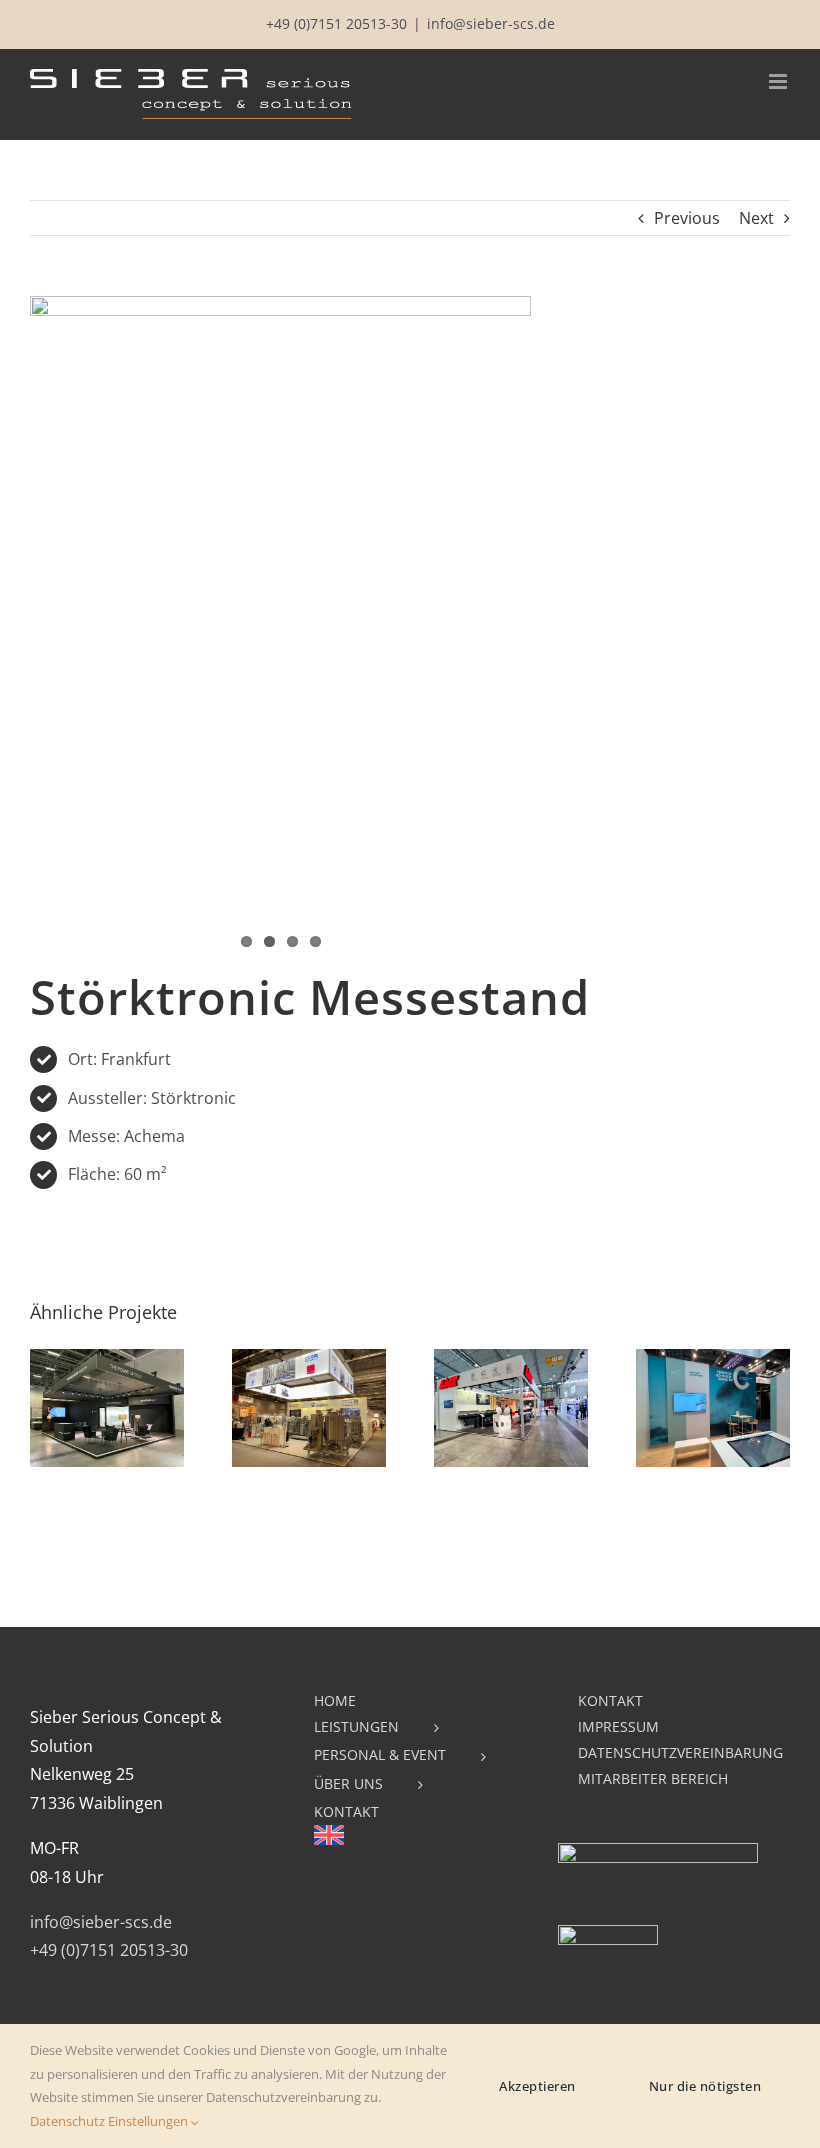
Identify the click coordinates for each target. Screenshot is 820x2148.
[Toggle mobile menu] (779, 81)
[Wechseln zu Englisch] (409, 1839)
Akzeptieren (537, 2086)
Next (756, 218)
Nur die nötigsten (705, 2086)
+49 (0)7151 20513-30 (336, 23)
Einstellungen (149, 2121)
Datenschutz (67, 2121)
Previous (687, 218)
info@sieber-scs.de (491, 23)
